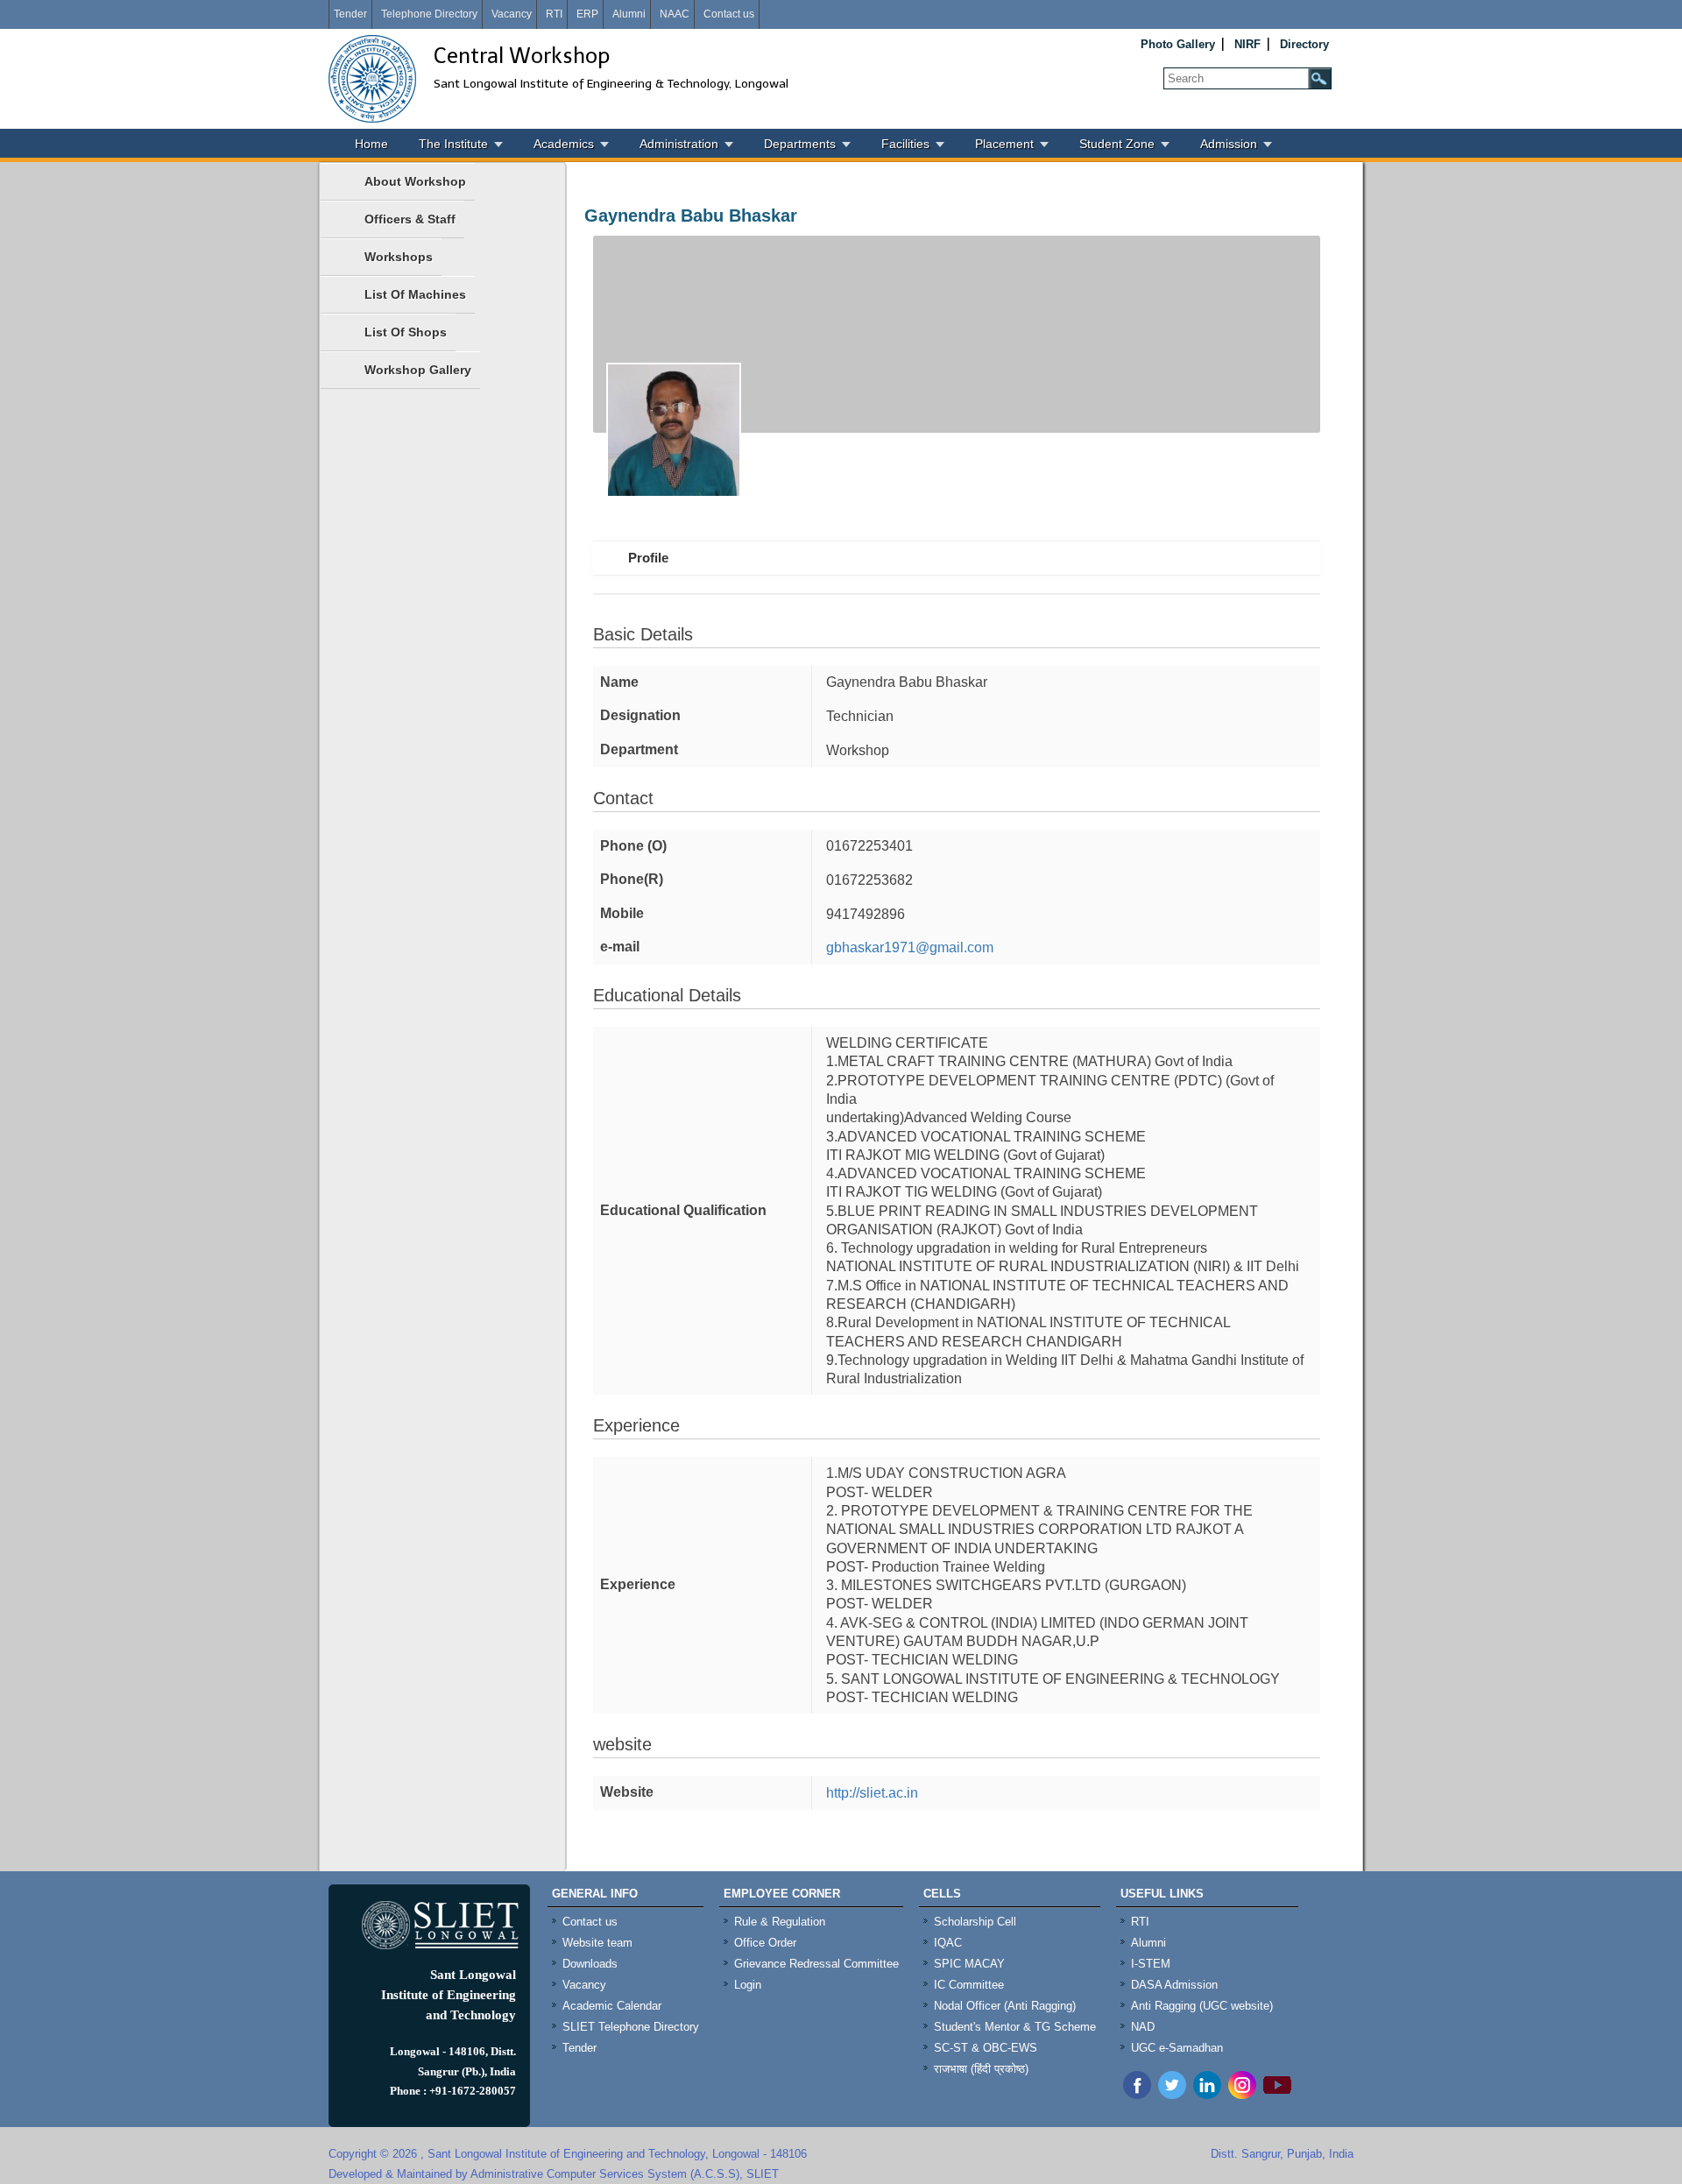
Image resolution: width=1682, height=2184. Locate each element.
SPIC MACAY (969, 1964)
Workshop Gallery (418, 370)
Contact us (729, 14)
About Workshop (415, 181)
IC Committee (969, 1985)
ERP (587, 14)
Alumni (629, 14)
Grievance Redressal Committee (816, 1964)
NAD (1143, 2027)
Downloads (590, 1964)
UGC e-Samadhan (1177, 2048)
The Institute (453, 144)
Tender (350, 14)
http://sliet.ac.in (872, 1793)
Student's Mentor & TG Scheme (1015, 2027)
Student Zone (1117, 144)
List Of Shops (406, 332)
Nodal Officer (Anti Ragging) (1005, 2006)
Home (371, 144)
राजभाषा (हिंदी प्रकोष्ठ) (981, 2069)
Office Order (765, 1943)
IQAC (948, 1943)
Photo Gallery (1178, 44)
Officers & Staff (410, 219)
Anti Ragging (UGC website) (1202, 2006)
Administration (679, 144)
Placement (1004, 144)
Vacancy (512, 14)
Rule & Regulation (780, 1922)
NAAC (675, 14)
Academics (564, 144)
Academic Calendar (612, 2006)
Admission (1229, 144)
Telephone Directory (429, 14)
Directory (1304, 44)
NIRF (1247, 44)
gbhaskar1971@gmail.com (910, 947)
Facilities (905, 144)
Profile (648, 558)
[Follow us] (1172, 2094)
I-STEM (1151, 1964)
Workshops (399, 257)
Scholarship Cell (975, 1922)
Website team (597, 1943)
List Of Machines (415, 294)
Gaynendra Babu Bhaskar (691, 216)
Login (748, 1985)
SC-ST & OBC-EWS (986, 2048)
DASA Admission (1174, 1985)
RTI (554, 14)
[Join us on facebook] (1137, 2094)
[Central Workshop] (372, 79)
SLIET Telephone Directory (631, 2027)
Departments (800, 144)
